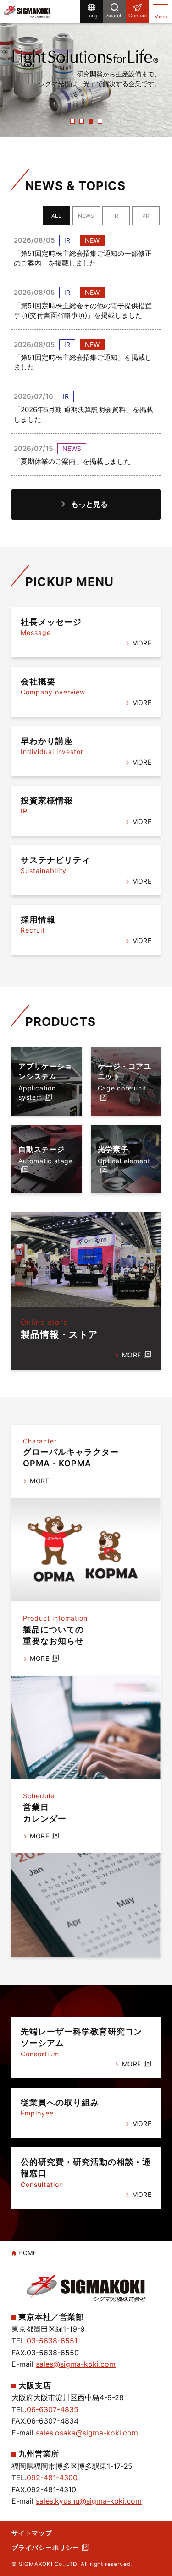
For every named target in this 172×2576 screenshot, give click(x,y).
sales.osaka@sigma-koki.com (87, 2433)
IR (116, 216)
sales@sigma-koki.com (76, 2364)
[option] (86, 69)
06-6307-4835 (53, 2409)
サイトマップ (32, 2533)
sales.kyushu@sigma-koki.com (89, 2501)
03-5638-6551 (52, 2341)
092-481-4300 (52, 2478)
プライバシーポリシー (45, 2547)
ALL (56, 216)
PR (146, 216)
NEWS (86, 216)
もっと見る (89, 504)
